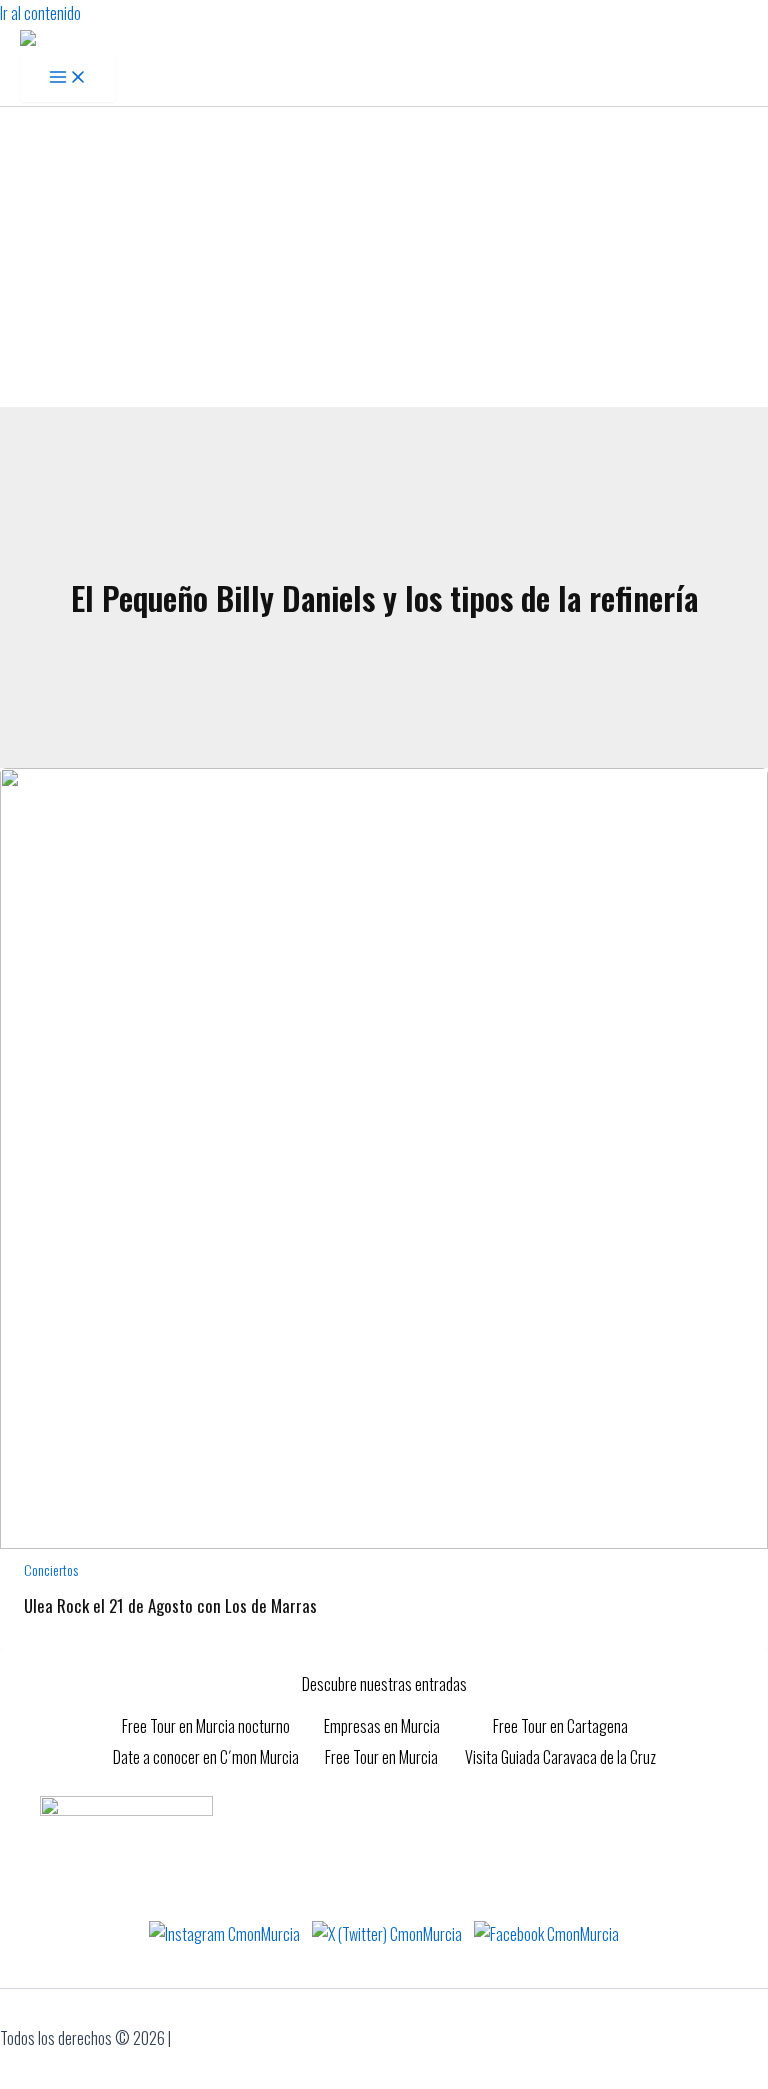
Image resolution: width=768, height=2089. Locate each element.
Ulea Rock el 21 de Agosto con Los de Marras (170, 1605)
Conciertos (51, 1569)
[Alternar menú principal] (68, 77)
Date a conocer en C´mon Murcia (206, 1757)
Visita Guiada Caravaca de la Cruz (560, 1757)
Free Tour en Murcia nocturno (206, 1726)
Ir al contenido (40, 13)
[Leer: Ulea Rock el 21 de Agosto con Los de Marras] (384, 1542)
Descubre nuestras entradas (384, 1684)
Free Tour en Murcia (381, 1757)
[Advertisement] (384, 257)
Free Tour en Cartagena (560, 1726)
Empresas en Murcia (382, 1726)
